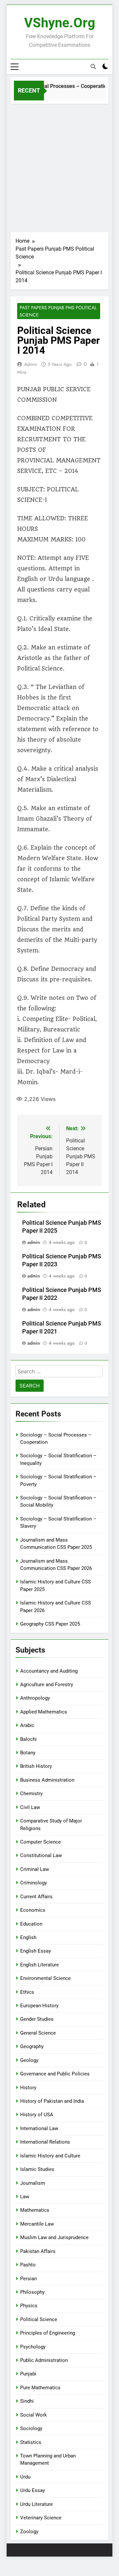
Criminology (34, 1883)
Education (31, 1924)
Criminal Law (35, 1869)
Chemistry (31, 1794)
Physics (29, 2306)
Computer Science (40, 1842)
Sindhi (27, 2401)
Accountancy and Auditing (49, 1671)
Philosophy (32, 2292)
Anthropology (35, 1698)
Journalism (33, 2183)
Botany (28, 1753)
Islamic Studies (37, 2169)
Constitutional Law (41, 1855)
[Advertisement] (59, 166)
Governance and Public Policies (55, 2074)
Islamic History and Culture (50, 2156)
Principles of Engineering (48, 2333)
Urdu (25, 2477)
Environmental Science (45, 1978)
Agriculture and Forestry (47, 1685)
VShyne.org (60, 23)
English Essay (36, 1951)
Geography (32, 2046)
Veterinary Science (41, 2518)
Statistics (31, 2442)
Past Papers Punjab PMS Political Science (58, 311)
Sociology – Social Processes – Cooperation (55, 86)
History (28, 2088)
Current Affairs (36, 1897)
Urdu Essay (33, 2490)
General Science (38, 2033)
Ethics (27, 1992)
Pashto (28, 2265)
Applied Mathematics (44, 1712)
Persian (28, 2279)
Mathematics (35, 2210)
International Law (39, 2128)
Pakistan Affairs (38, 2251)
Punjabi (28, 2374)
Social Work (34, 2415)
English (28, 1937)
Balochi (28, 1739)
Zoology (29, 2532)
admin (31, 364)
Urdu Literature (37, 2504)
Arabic (27, 1725)
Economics (33, 1910)
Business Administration (47, 1780)
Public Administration (44, 2360)
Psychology (33, 2347)
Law (25, 2197)
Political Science (39, 2319)
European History (39, 2006)
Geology (29, 2060)
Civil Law (30, 1807)
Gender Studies (37, 2019)
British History (36, 1766)
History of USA (37, 2115)
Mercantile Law (37, 2224)
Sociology (31, 2428)
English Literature (40, 1965)
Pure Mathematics (40, 2388)
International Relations (45, 2142)
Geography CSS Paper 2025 (50, 1624)
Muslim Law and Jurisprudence (54, 2237)
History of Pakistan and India (52, 2101)
